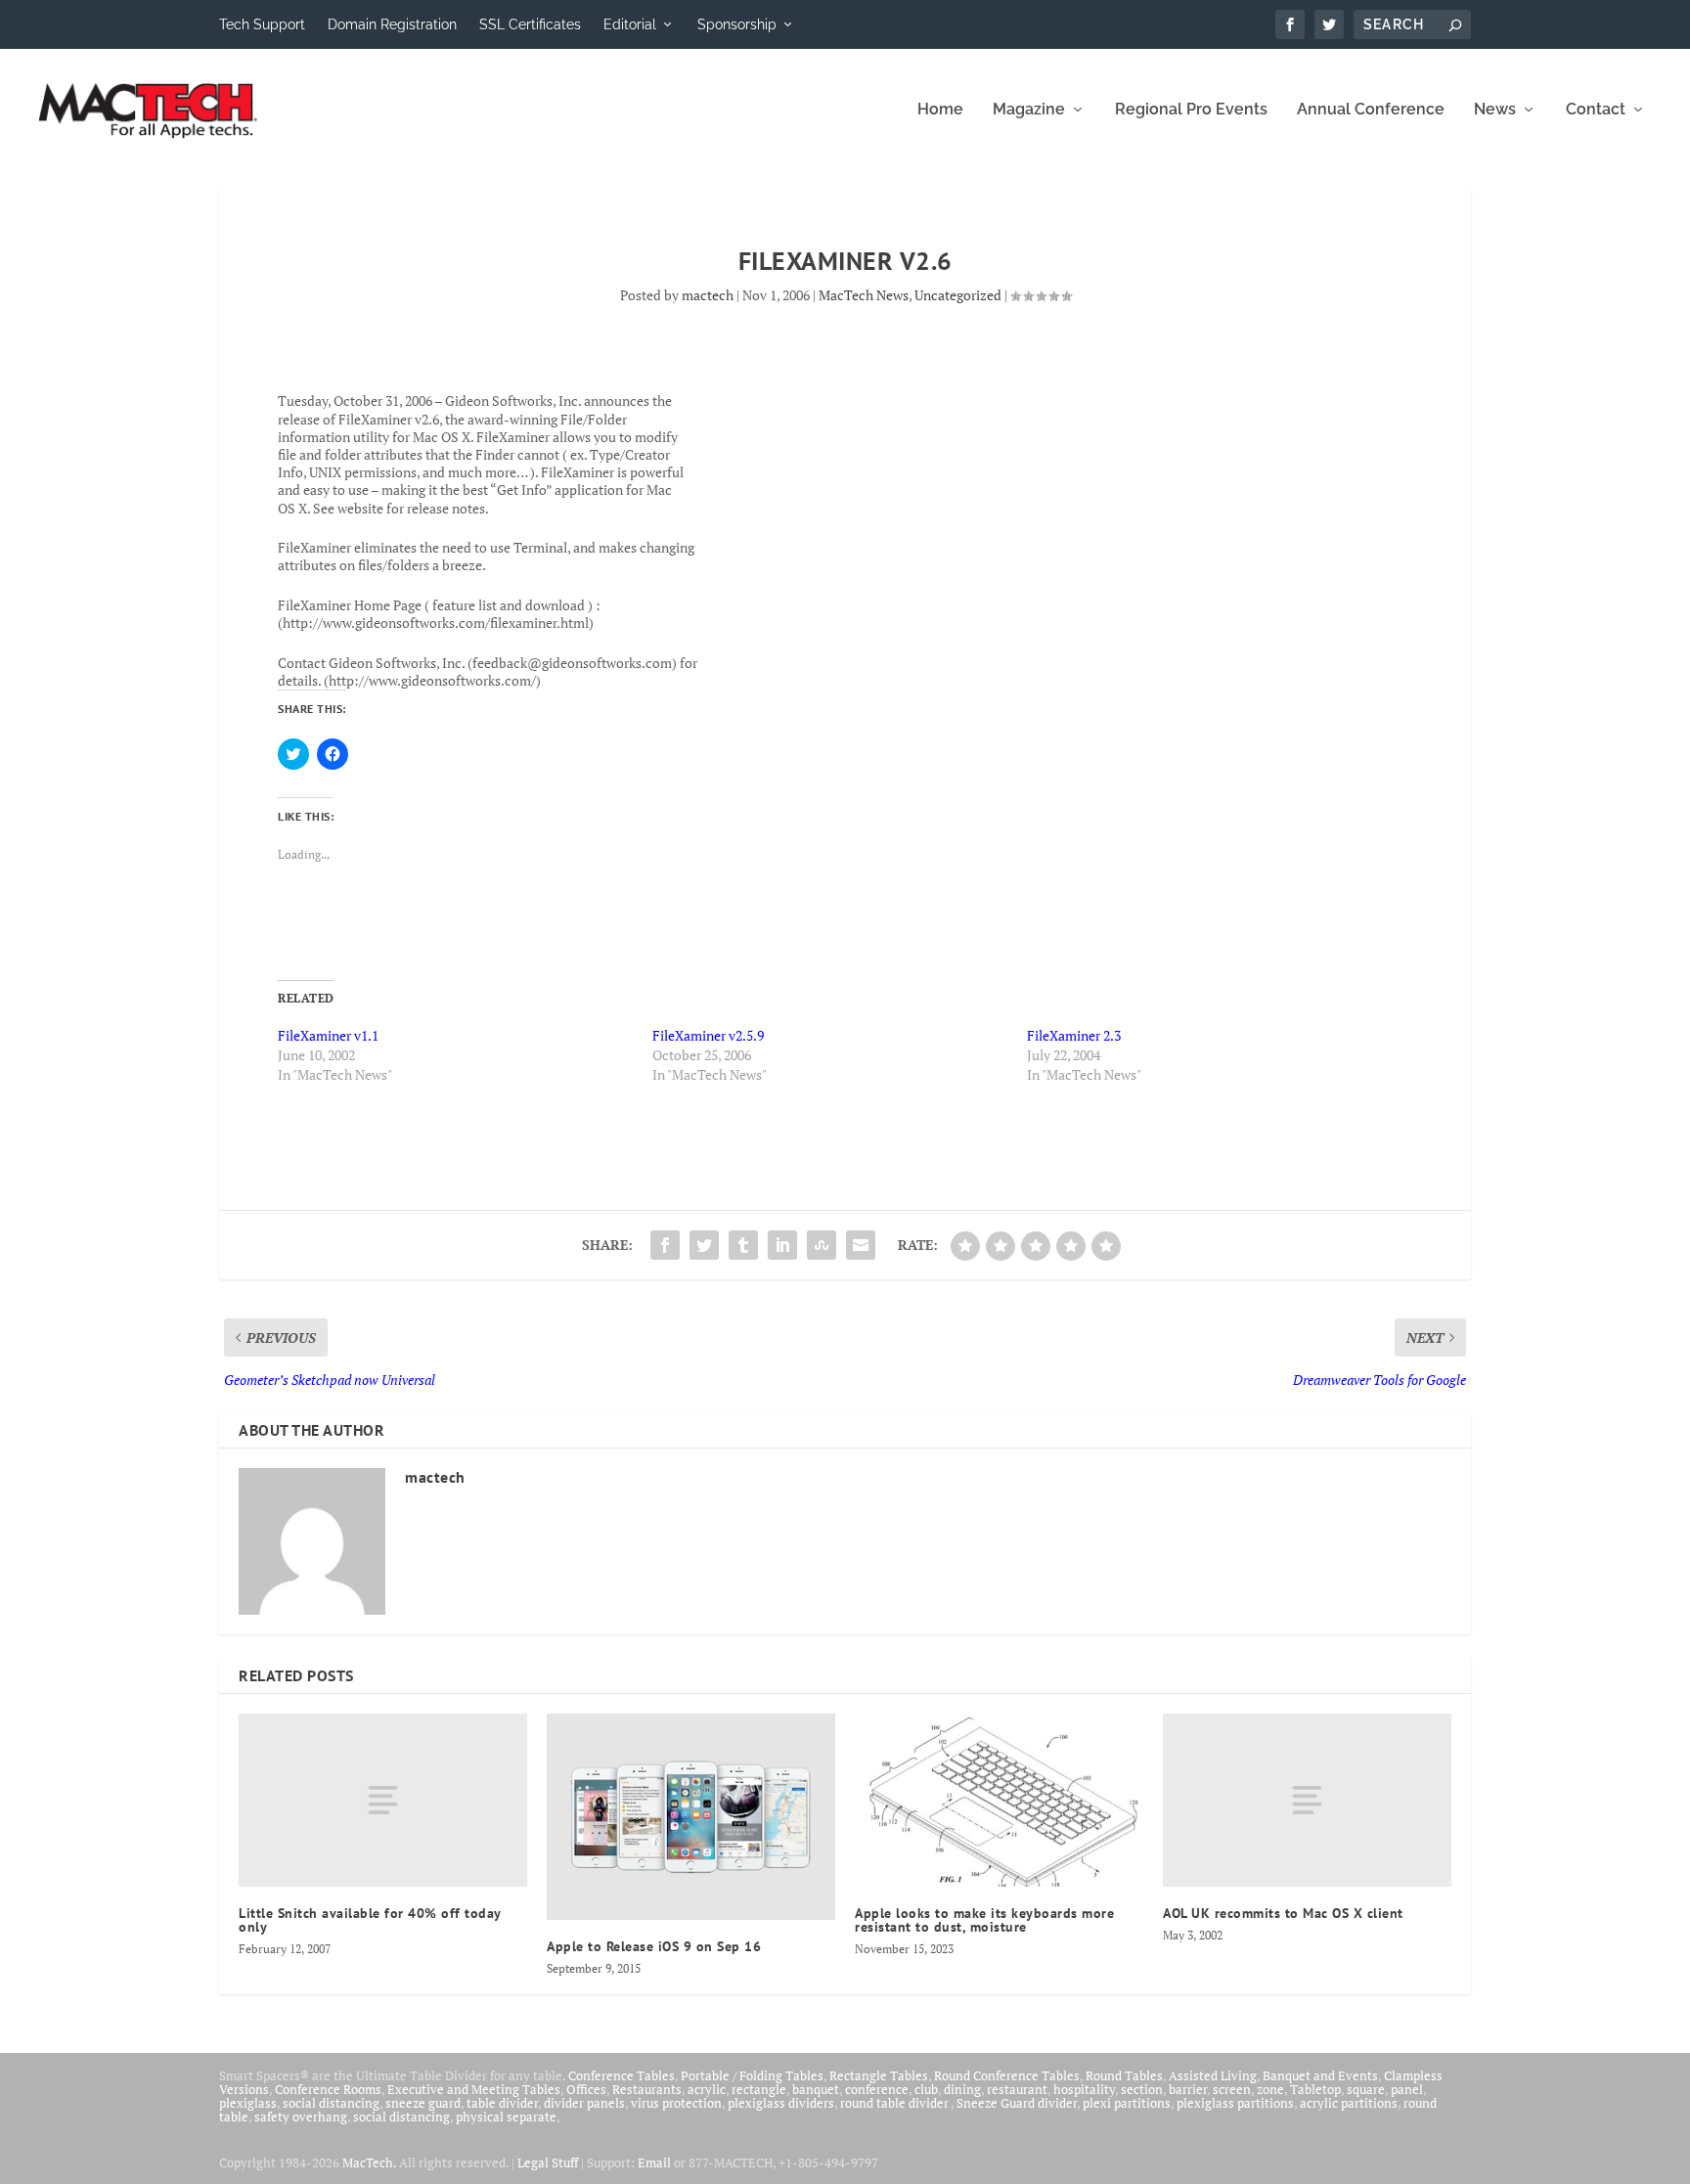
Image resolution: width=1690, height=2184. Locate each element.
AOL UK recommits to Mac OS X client (1283, 1913)
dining (962, 2089)
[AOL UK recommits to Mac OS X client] (1307, 1800)
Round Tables (1124, 2075)
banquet (816, 2089)
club (926, 2089)
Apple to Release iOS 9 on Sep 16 (654, 1946)
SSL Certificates (530, 24)
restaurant (1017, 2089)
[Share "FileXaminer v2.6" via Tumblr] (743, 1245)
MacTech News (864, 295)
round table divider (895, 2103)
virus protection (676, 2103)
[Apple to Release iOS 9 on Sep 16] (691, 1817)
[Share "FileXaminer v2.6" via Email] (861, 1245)
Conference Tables (622, 2075)
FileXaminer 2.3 (1074, 1035)
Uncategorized (958, 295)
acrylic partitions (1349, 2103)
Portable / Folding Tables (752, 2075)
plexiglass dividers (781, 2103)
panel (1407, 2089)
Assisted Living (1213, 2075)
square (1366, 2089)
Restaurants (647, 2089)
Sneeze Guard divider (1017, 2103)
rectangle (759, 2089)
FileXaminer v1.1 (328, 1035)
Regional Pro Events (1191, 110)
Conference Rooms (328, 2089)
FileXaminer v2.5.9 (708, 1035)
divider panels (584, 2103)
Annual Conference (1371, 110)
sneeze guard (423, 2103)
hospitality (1084, 2089)
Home (940, 110)
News (1495, 110)
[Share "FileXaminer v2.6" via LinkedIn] (782, 1245)
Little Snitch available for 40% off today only (370, 1920)
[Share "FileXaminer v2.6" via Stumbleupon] (822, 1245)
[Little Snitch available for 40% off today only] (383, 1800)
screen (1232, 2089)
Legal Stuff (548, 2162)
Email (654, 2162)
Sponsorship (737, 24)
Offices (586, 2089)
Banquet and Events (1320, 2075)
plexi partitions (1127, 2103)
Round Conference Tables (1007, 2075)
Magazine (1029, 110)
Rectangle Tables (879, 2075)
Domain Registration (392, 24)
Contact (1596, 110)
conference (877, 2089)
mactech (708, 295)
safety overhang (301, 2117)
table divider (502, 2103)
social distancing (331, 2103)
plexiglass (248, 2103)
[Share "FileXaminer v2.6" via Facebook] (665, 1245)
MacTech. (369, 2162)
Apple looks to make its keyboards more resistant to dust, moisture (984, 1920)
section (1142, 2089)
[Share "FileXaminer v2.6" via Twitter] (704, 1245)
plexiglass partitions (1235, 2103)
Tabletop (1315, 2089)
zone (1270, 2089)
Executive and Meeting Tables (474, 2089)
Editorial (630, 24)
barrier (1188, 2089)
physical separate (506, 2117)
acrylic (707, 2089)
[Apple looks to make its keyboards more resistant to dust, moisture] (999, 1800)
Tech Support (262, 24)
